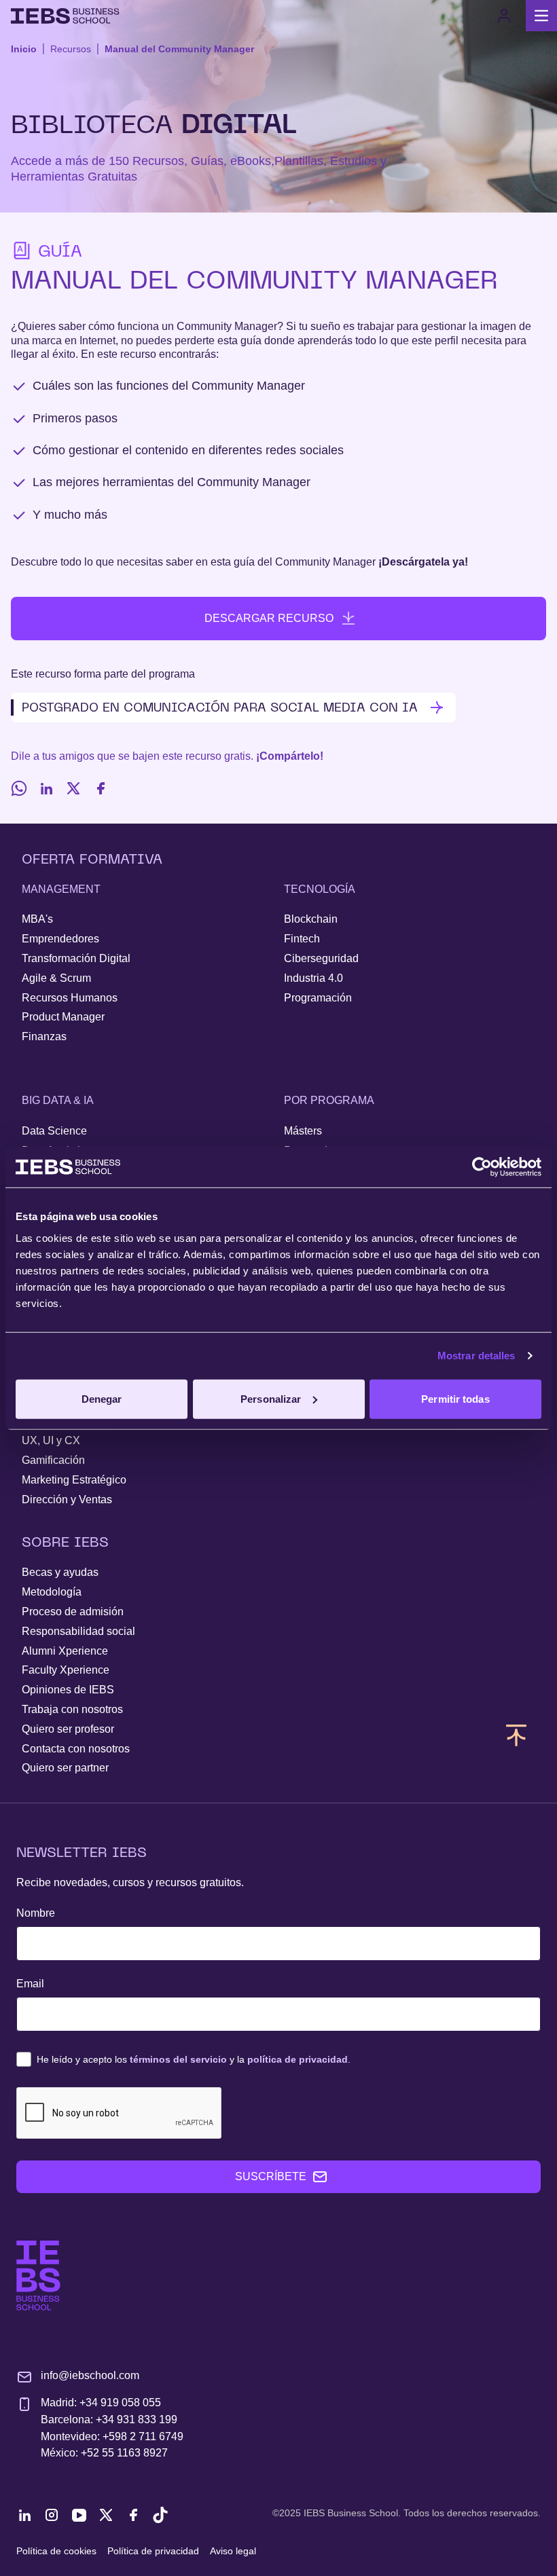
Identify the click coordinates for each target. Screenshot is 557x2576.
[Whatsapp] (19, 788)
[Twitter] (73, 788)
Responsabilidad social (78, 1631)
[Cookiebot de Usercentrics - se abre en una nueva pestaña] (482, 1167)
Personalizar (271, 1398)
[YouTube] (79, 2515)
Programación (318, 998)
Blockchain (311, 919)
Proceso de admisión (73, 1612)
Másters (303, 1131)
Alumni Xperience (65, 1651)
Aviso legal (233, 2551)
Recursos (71, 49)
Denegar (102, 1398)
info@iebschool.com (90, 2375)
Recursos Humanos (70, 998)
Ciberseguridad (321, 958)
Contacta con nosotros (76, 1749)
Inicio (24, 49)
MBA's (37, 919)
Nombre (36, 1913)
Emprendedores (60, 939)
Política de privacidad (153, 2551)
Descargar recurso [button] (269, 618)
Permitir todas (455, 1398)
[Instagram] (52, 2515)
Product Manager (63, 1017)
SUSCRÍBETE (271, 2176)
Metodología (52, 1592)
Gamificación (53, 1460)
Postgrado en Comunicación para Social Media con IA (220, 707)
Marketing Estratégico (74, 1480)
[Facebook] (101, 788)
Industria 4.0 (313, 978)
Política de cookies (56, 2551)
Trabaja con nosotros (72, 1709)
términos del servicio (178, 2059)
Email (30, 1984)
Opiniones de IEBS (68, 1690)
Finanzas (44, 1036)
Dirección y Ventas (67, 1499)
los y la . (194, 2059)
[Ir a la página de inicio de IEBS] (38, 2276)
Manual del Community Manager (179, 49)
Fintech (302, 939)
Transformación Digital (76, 958)
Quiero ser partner (65, 1768)
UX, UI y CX (51, 1440)
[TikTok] (160, 2515)
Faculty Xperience (66, 1670)
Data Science (54, 1131)
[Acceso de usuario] (504, 16)
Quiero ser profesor (68, 1729)
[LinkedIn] (46, 788)
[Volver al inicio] (65, 16)
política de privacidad (298, 2059)
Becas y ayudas (60, 1572)
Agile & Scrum (56, 978)
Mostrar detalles (477, 1356)
